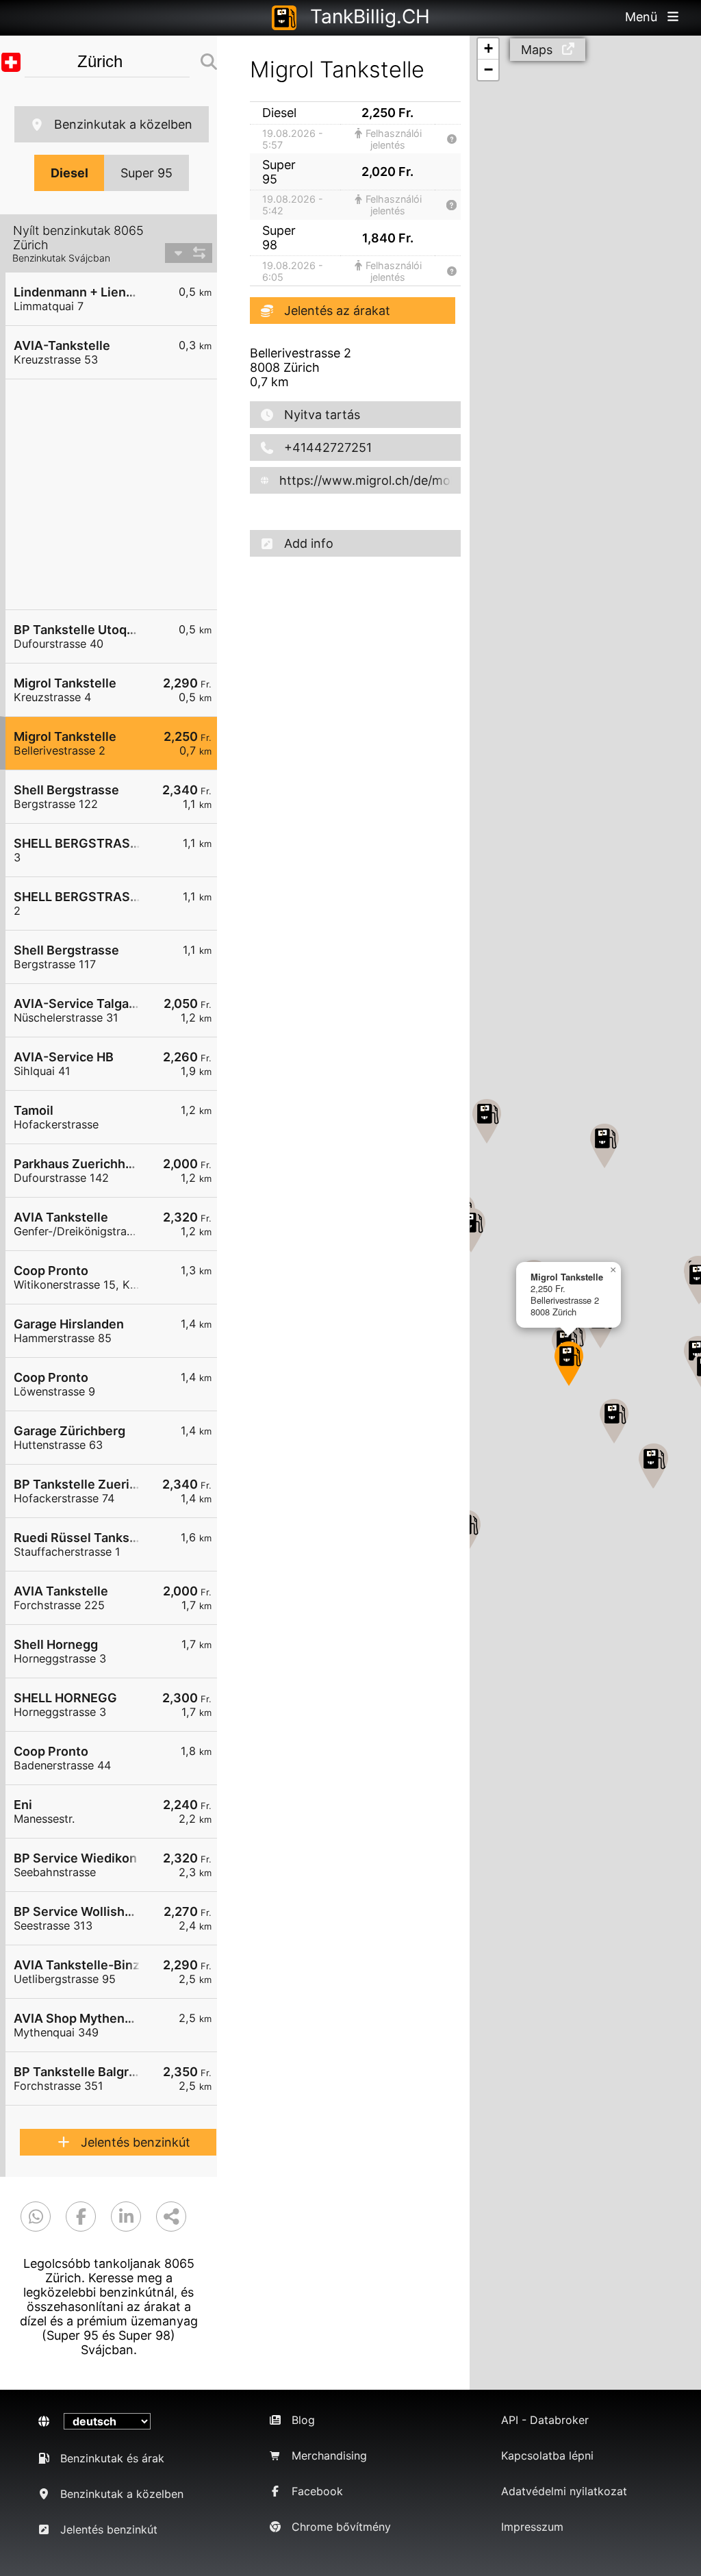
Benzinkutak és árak (112, 2458)
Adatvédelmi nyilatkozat (564, 2491)
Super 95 (146, 173)
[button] (569, 1364)
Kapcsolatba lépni (547, 2455)
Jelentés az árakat (337, 311)
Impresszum (532, 2527)
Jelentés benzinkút (136, 2142)
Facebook (317, 2491)
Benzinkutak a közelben (123, 124)
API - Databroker (545, 2420)
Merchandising (329, 2455)
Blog (303, 2420)
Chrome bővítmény (341, 2527)
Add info (309, 543)
